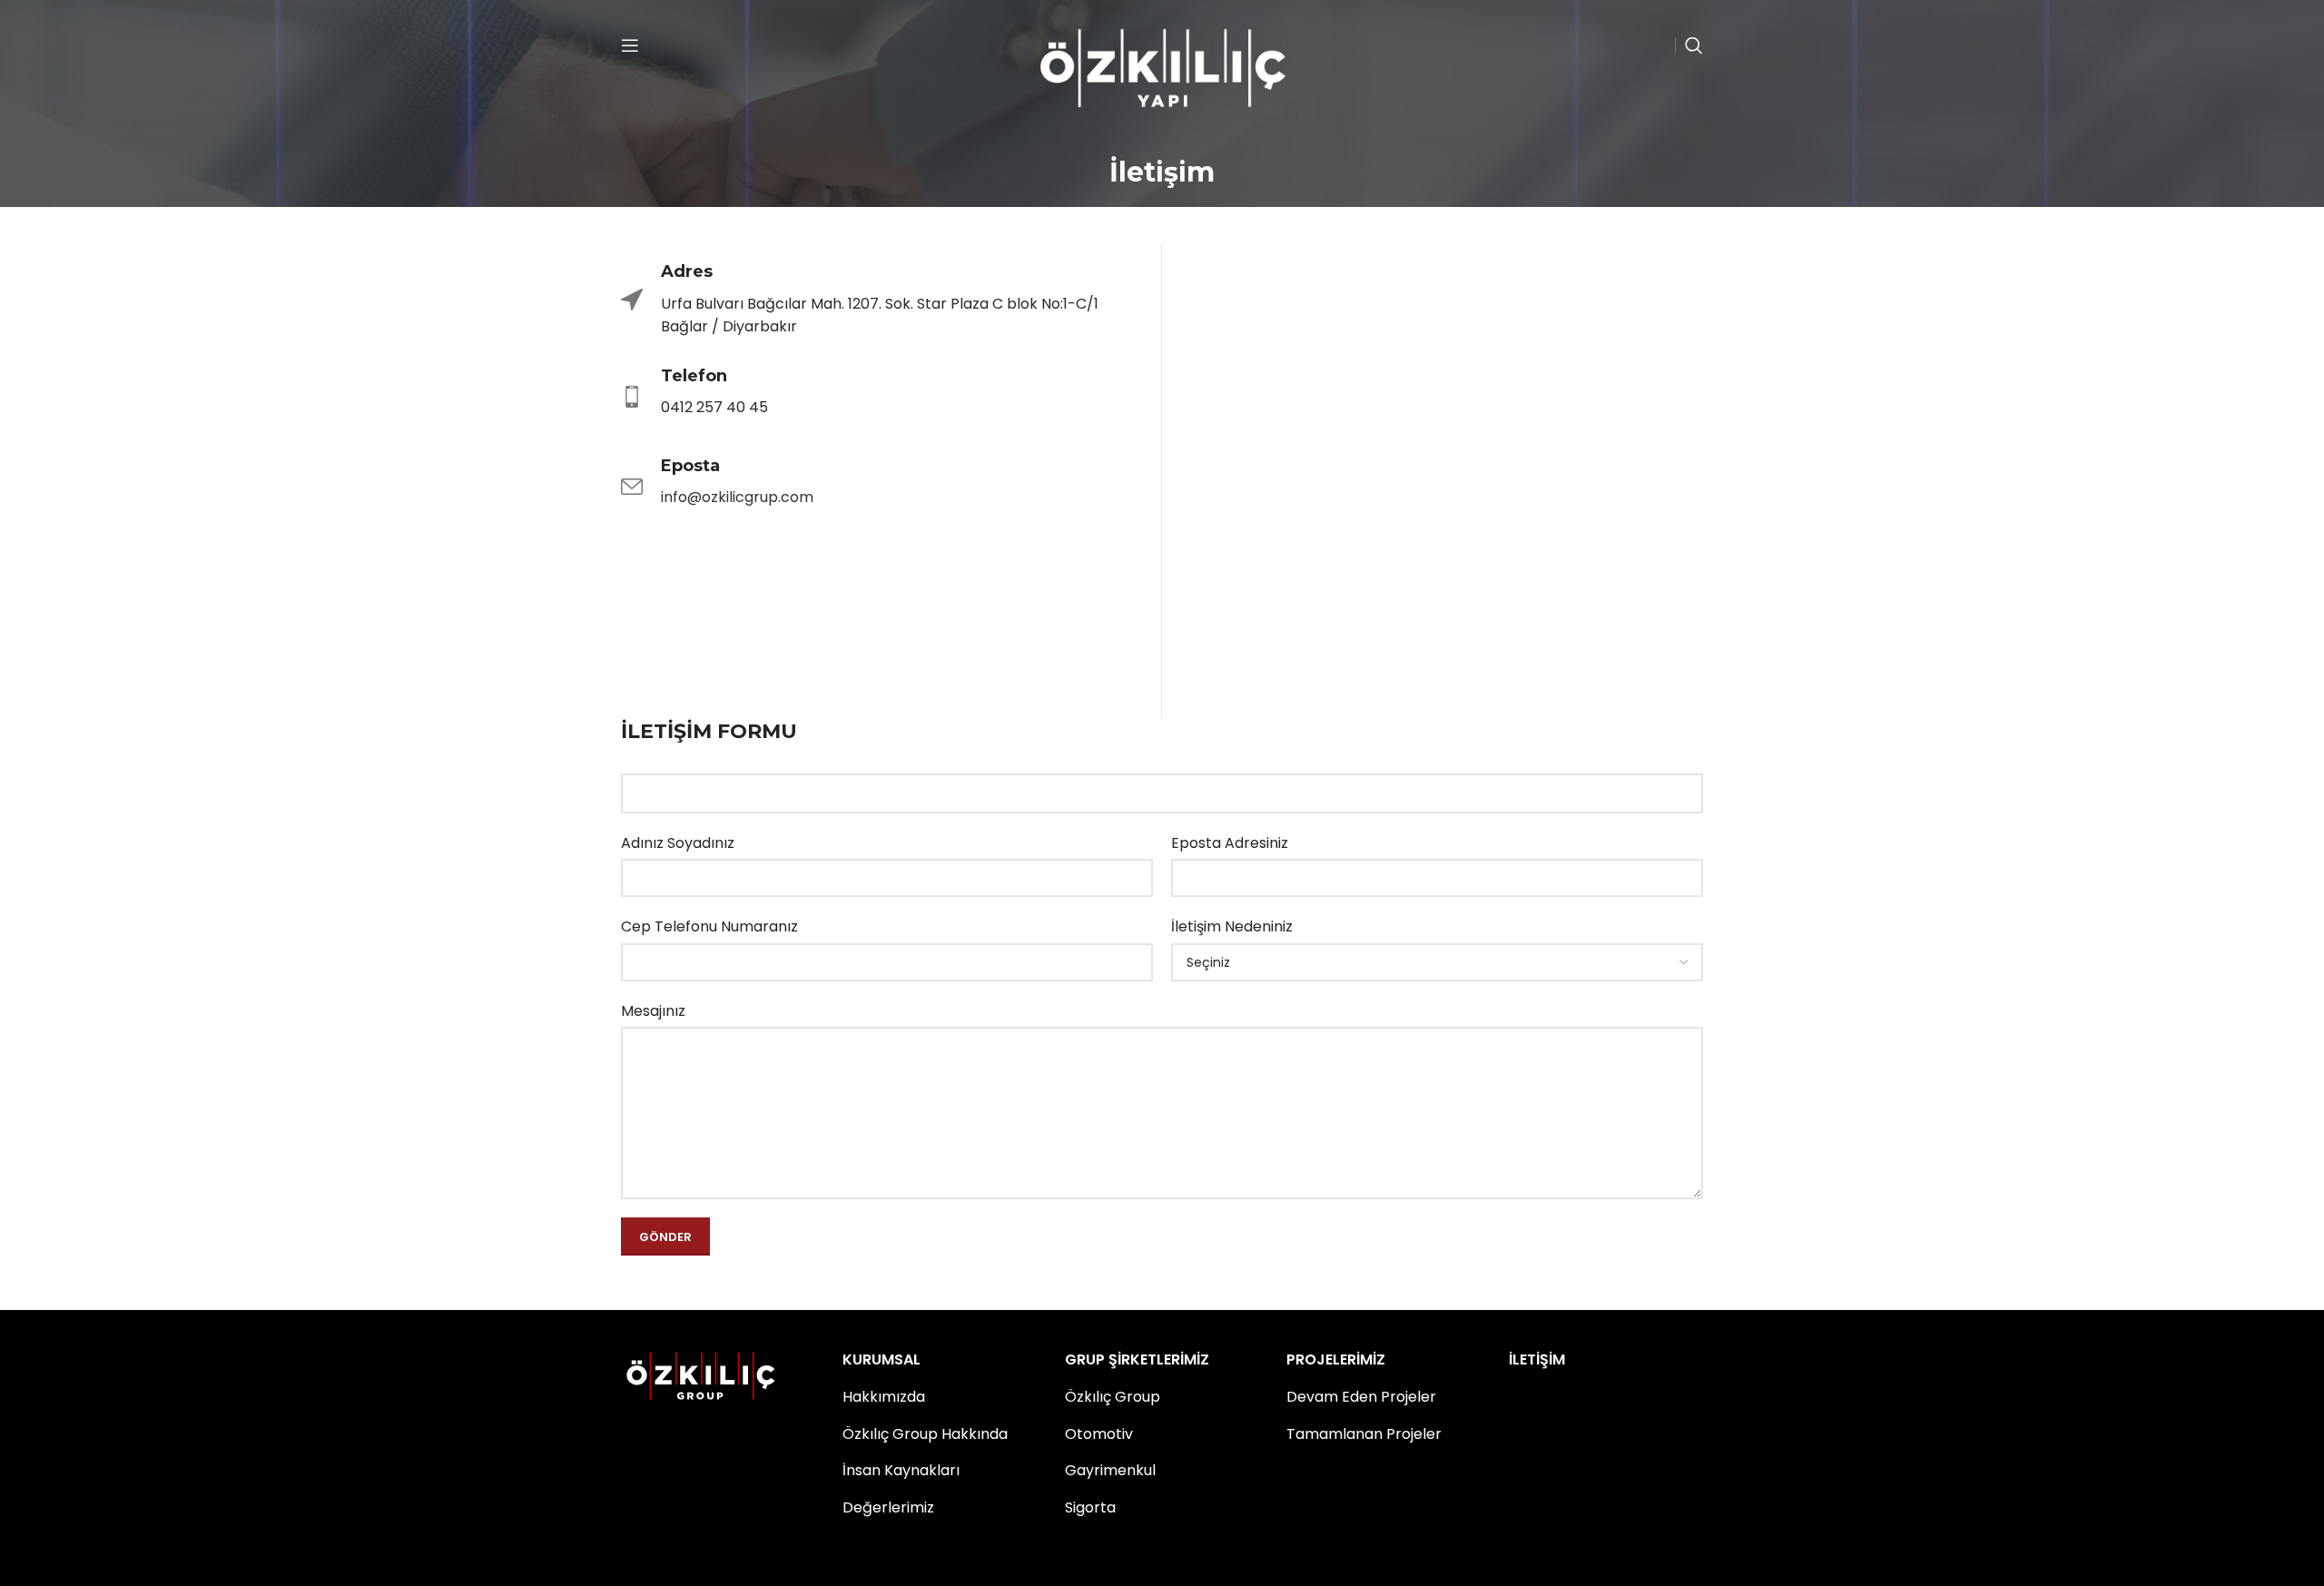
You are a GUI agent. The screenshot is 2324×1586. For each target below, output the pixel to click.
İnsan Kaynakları (901, 1470)
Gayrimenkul (1110, 1470)
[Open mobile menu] (630, 45)
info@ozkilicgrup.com (737, 497)
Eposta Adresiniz (1230, 843)
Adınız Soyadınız (678, 843)
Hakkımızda (884, 1397)
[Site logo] (1162, 67)
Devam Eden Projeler (1361, 1397)
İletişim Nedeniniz (1232, 926)
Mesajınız (653, 1011)
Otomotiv (1099, 1434)
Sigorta (1090, 1507)
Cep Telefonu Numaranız (709, 926)
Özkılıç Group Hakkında (925, 1434)
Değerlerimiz (888, 1507)
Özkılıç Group (1113, 1397)
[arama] (1694, 45)
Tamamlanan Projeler (1364, 1434)
